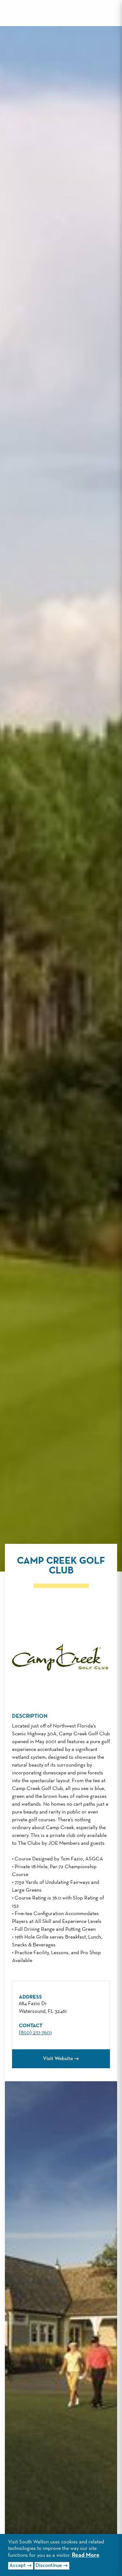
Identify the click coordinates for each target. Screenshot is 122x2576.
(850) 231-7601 (35, 2033)
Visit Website (58, 2059)
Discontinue (49, 2566)
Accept (18, 2566)
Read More (86, 2555)
